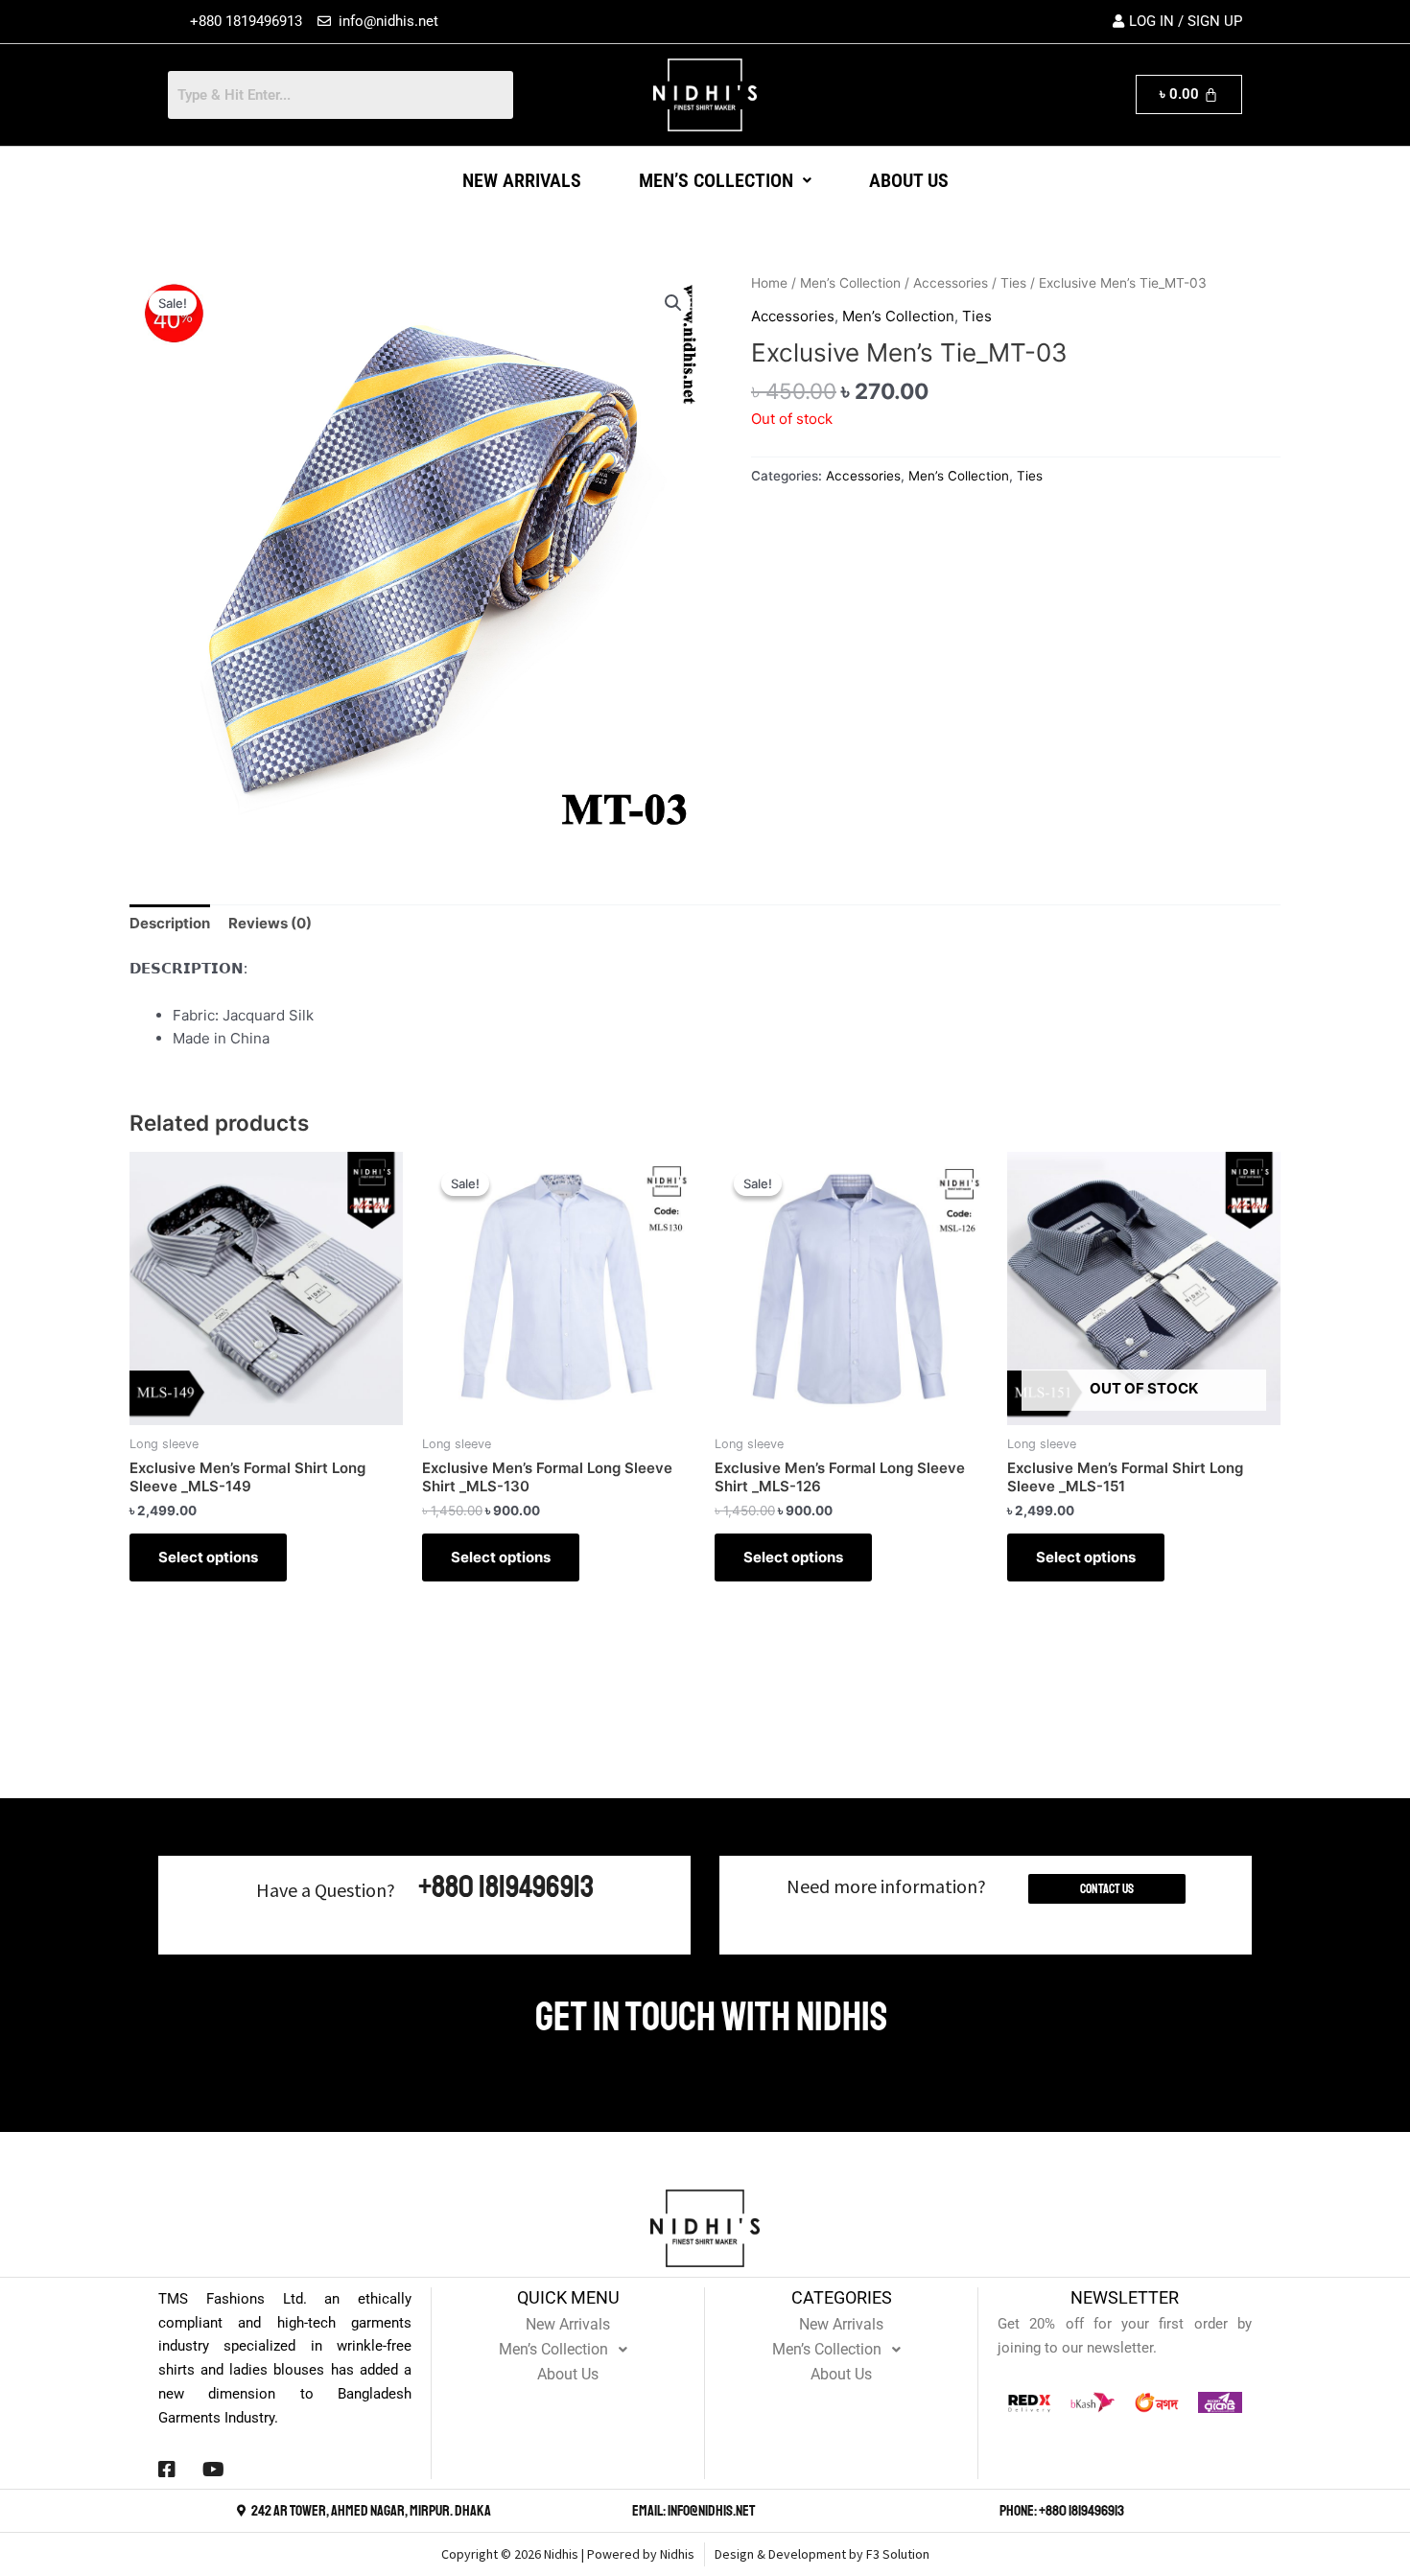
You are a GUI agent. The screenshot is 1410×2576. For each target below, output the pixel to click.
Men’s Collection (716, 180)
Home (769, 283)
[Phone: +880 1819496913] (989, 2511)
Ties (1013, 283)
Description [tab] (170, 923)
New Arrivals (522, 180)
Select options (208, 1557)
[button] (725, 180)
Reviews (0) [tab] (270, 923)
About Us (909, 180)
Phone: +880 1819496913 (1062, 2511)
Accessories (951, 283)
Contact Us (1107, 1889)
